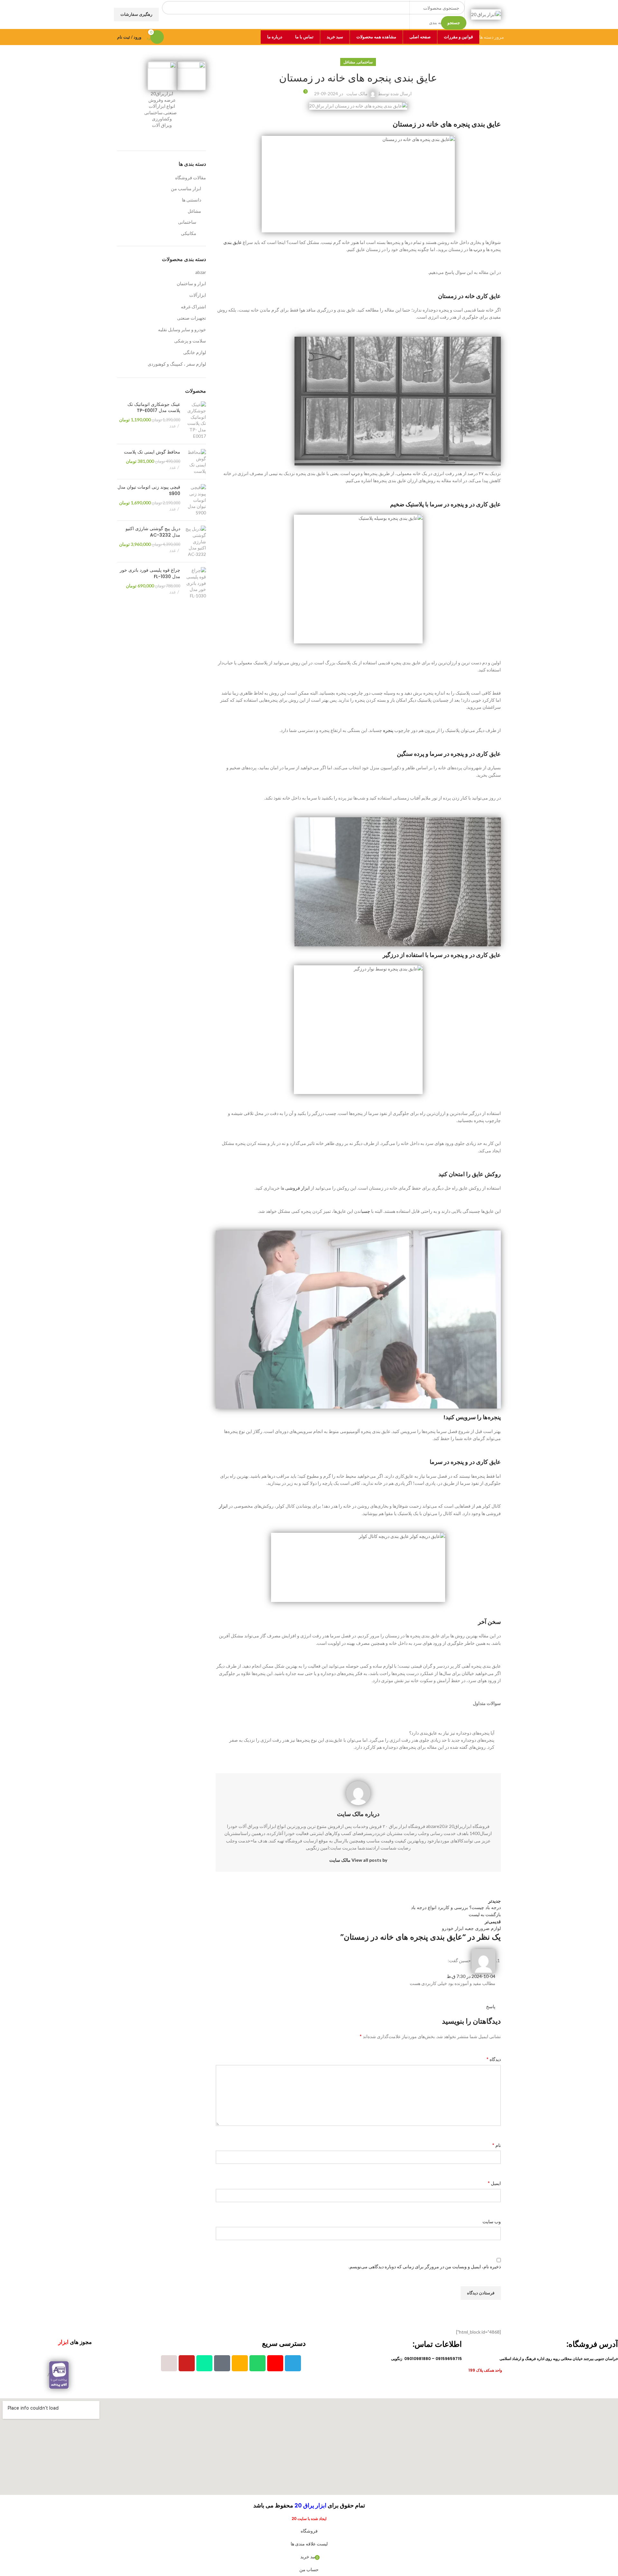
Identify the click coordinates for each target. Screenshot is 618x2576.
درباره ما (275, 37)
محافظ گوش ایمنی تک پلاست (152, 452)
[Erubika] (222, 2363)
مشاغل (349, 62)
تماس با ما (304, 37)
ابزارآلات (198, 295)
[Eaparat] (169, 2363)
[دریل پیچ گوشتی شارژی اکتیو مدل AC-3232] (196, 541)
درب (478, 249)
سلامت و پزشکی (190, 341)
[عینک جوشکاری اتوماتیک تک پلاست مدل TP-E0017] (196, 420)
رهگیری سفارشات (136, 14)
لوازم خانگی (195, 352)
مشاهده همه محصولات (376, 37)
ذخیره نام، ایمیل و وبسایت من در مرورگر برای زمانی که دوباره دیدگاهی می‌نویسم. (425, 2267)
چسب (366, 1211)
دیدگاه (494, 2059)
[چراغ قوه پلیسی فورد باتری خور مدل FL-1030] (196, 583)
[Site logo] (486, 14)
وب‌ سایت (492, 2221)
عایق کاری (488, 296)
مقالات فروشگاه (191, 178)
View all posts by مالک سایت (358, 1860)
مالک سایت (357, 94)
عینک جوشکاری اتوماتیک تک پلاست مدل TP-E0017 (154, 408)
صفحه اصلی (420, 37)
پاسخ (491, 2006)
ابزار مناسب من (186, 188)
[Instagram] (275, 2363)
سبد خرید (335, 37)
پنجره (388, 730)
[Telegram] (293, 2363)
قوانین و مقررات (458, 37)
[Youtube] (187, 2363)
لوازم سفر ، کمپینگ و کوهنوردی (177, 364)
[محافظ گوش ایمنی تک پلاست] (196, 462)
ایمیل (494, 2183)
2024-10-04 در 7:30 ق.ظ (471, 1976)
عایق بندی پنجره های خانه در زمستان (447, 124)
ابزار (223, 1506)
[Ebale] (204, 2363)
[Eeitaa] (240, 2363)
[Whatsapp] (257, 2363)
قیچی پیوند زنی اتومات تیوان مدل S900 (149, 490)
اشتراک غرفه (193, 307)
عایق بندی (233, 242)
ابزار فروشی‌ (297, 1188)
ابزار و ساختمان (191, 283)
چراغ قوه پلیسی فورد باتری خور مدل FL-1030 (150, 573)
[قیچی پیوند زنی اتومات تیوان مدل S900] (196, 500)
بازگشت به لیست (485, 1914)
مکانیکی (189, 233)
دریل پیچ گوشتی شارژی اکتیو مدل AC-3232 (153, 532)
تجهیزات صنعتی (192, 318)
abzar (201, 272)
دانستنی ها (192, 200)
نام (496, 2145)
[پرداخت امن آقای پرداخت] (61, 2375)
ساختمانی (365, 62)
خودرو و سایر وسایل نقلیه (182, 329)
